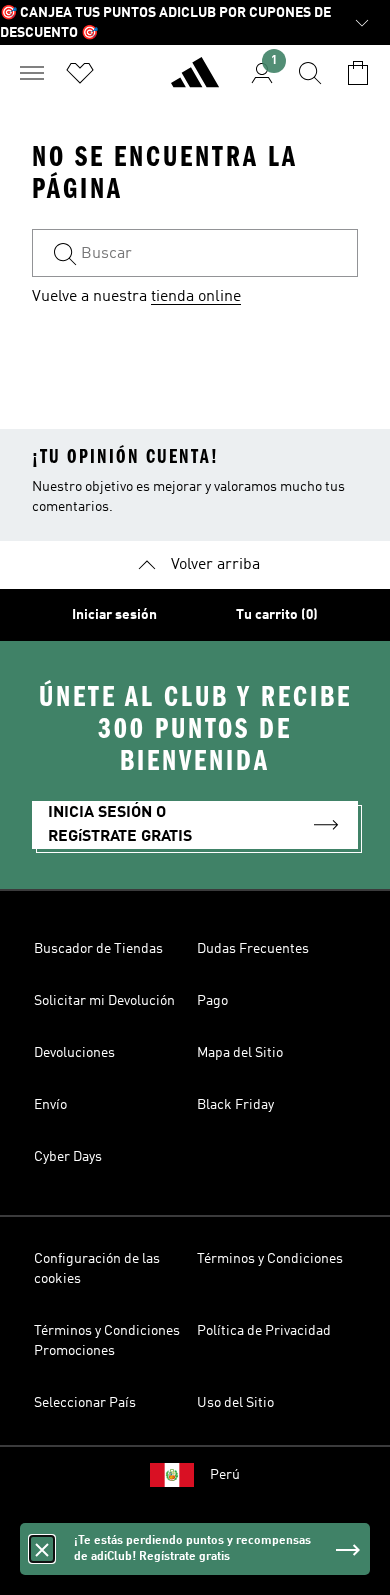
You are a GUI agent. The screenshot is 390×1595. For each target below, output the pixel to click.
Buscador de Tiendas (98, 949)
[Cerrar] (42, 1549)
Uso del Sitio (235, 1403)
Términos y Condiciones (270, 1259)
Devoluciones (74, 1053)
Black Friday (235, 1105)
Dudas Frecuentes (253, 949)
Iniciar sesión (114, 615)
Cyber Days (68, 1157)
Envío (50, 1105)
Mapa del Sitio (240, 1053)
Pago (212, 1001)
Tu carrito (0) (277, 615)
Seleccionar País (85, 1403)
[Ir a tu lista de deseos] (80, 73)
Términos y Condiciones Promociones (107, 1341)
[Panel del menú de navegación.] (32, 73)
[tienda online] (195, 81)
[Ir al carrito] (358, 73)
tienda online (196, 297)
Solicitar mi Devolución (104, 1001)
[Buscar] (310, 73)
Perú (225, 1475)
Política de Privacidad (264, 1331)
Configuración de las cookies (97, 1269)
